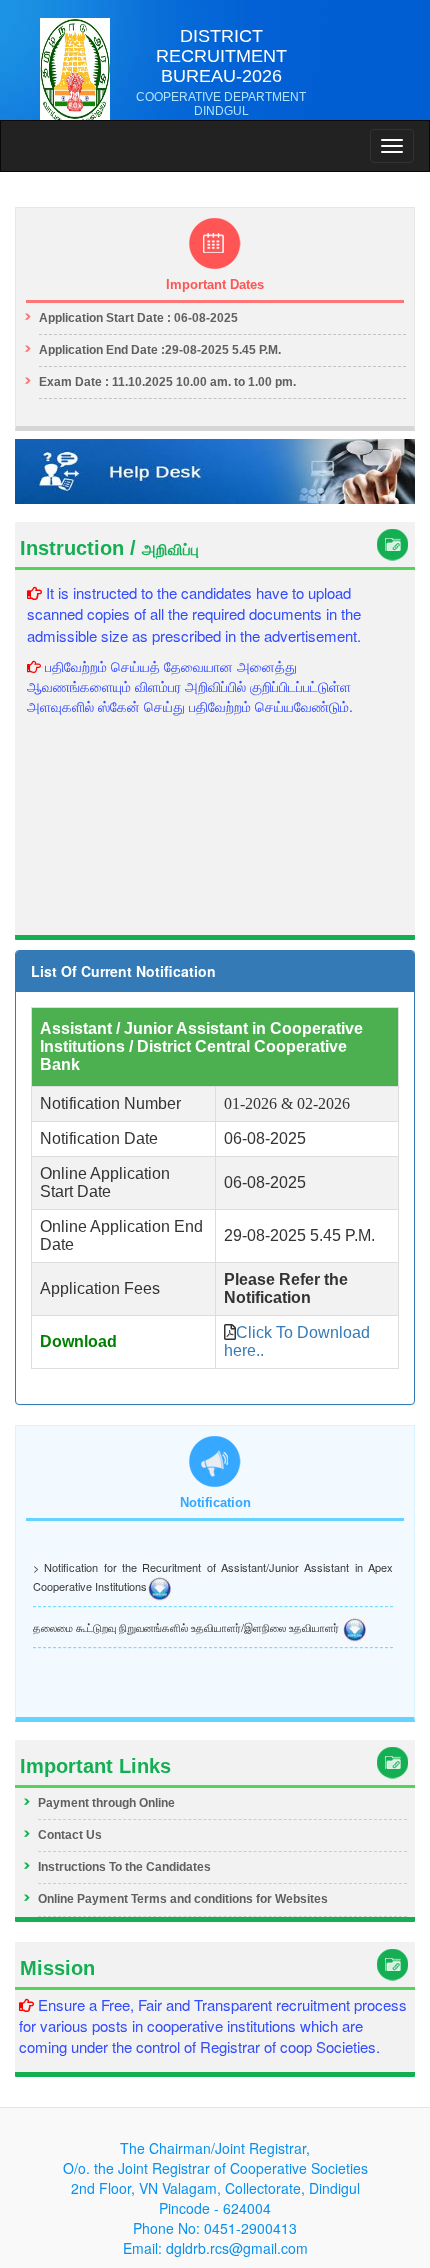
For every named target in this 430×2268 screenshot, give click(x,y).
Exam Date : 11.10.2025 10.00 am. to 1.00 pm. (167, 382)
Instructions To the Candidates (124, 1867)
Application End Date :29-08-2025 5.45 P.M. (160, 350)
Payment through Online (106, 1803)
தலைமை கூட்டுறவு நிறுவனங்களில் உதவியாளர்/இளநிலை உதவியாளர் (187, 1625)
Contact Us (70, 1835)
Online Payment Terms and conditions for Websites (183, 1899)
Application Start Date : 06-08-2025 (138, 318)
